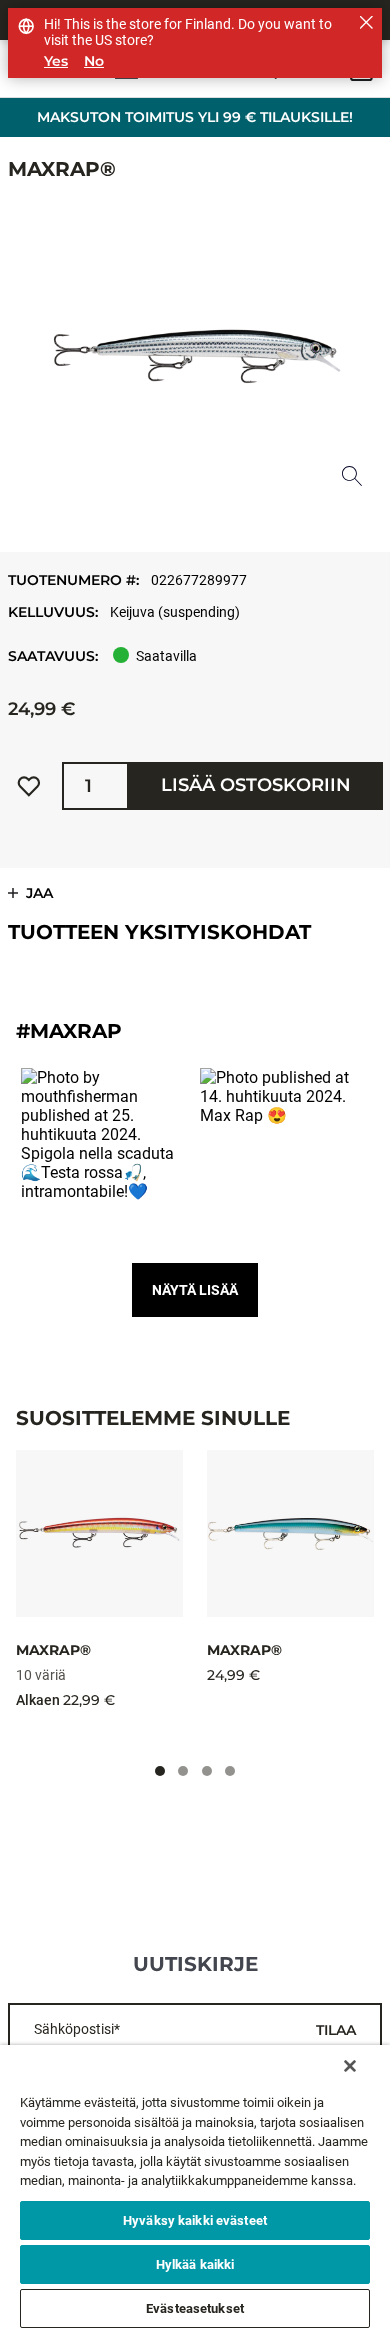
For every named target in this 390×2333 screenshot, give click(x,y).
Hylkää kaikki (195, 2264)
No (94, 61)
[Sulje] (350, 2066)
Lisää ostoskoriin (256, 785)
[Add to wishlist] (29, 786)
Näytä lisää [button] (195, 1290)
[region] (195, 2189)
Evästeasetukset (195, 2308)
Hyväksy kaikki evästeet (195, 2220)
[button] (105, 1152)
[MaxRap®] (99, 1533)
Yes (56, 61)
